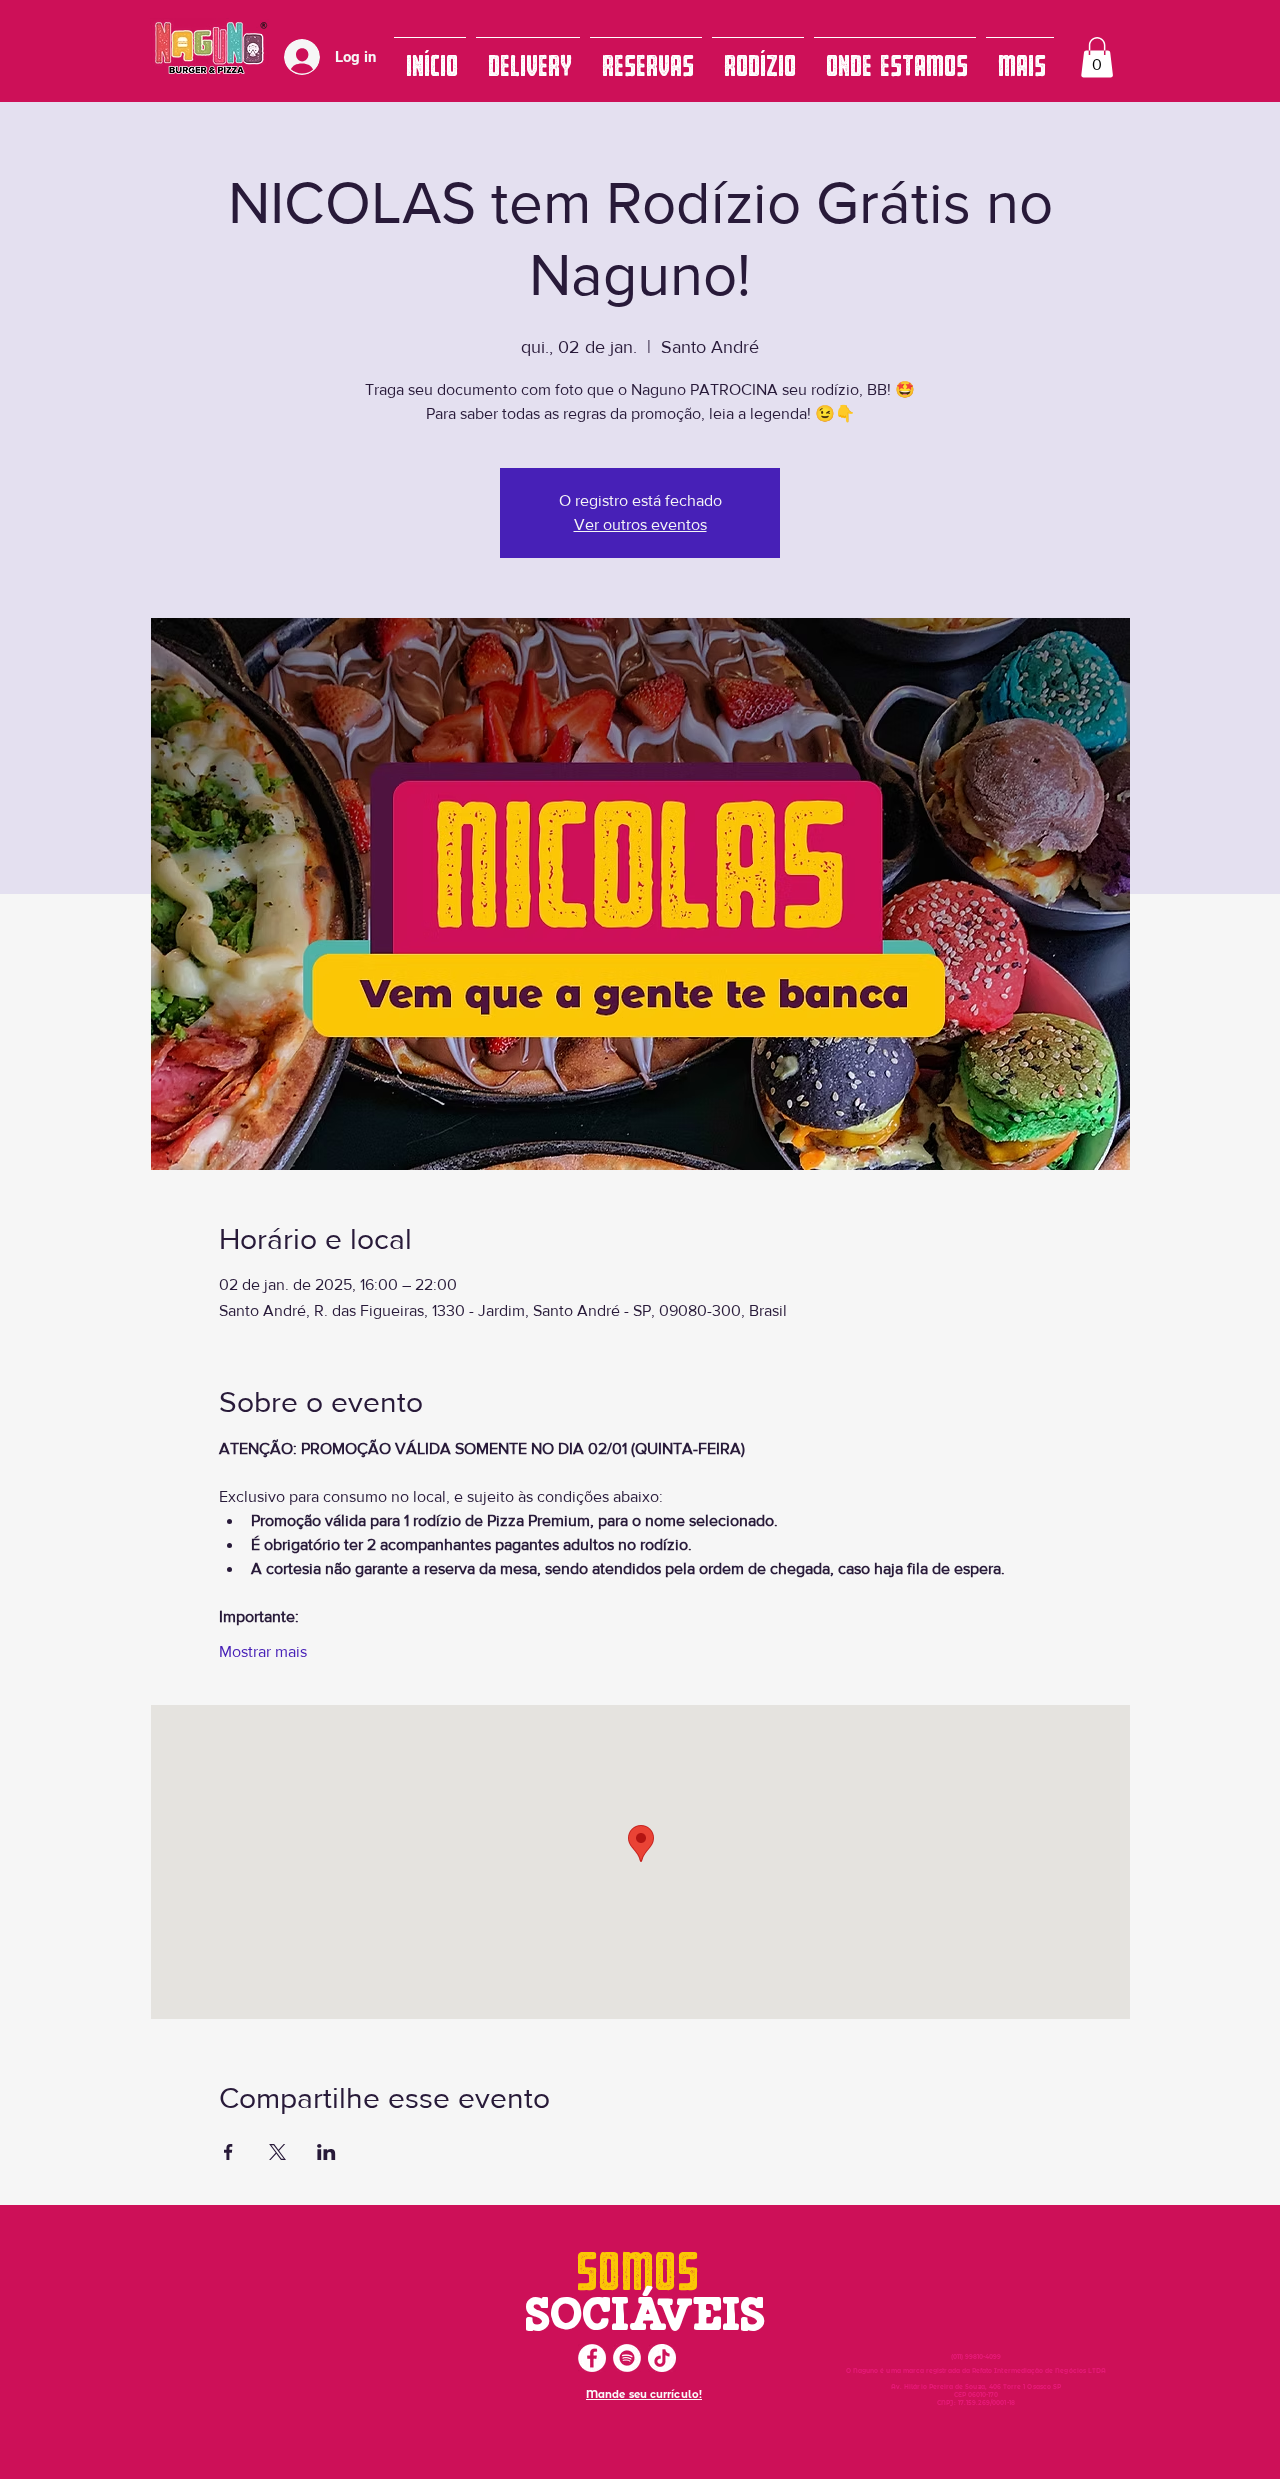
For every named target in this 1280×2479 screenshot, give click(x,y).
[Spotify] (627, 2358)
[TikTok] (662, 2358)
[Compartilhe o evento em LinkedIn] (326, 2152)
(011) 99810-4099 (976, 2357)
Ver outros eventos (640, 524)
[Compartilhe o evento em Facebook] (228, 2152)
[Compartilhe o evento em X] (277, 2152)
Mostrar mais (263, 1651)
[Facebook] (592, 2358)
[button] (1097, 57)
